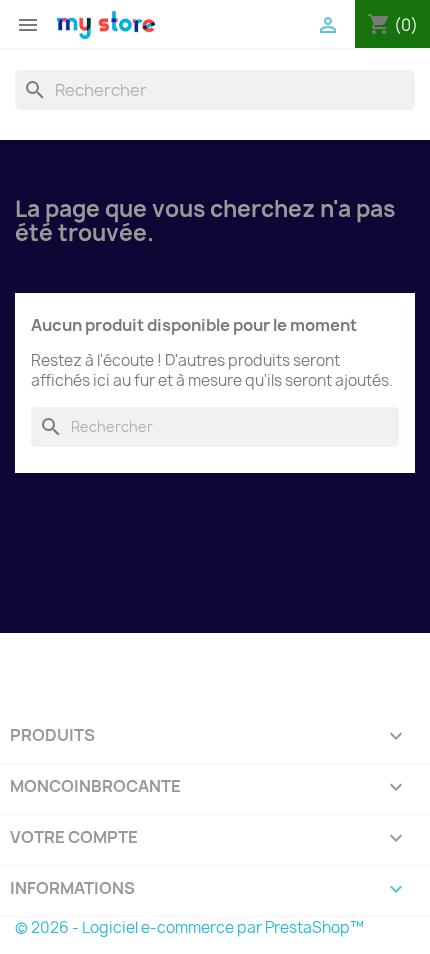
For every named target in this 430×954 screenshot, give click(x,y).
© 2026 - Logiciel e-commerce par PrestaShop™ (189, 927)
